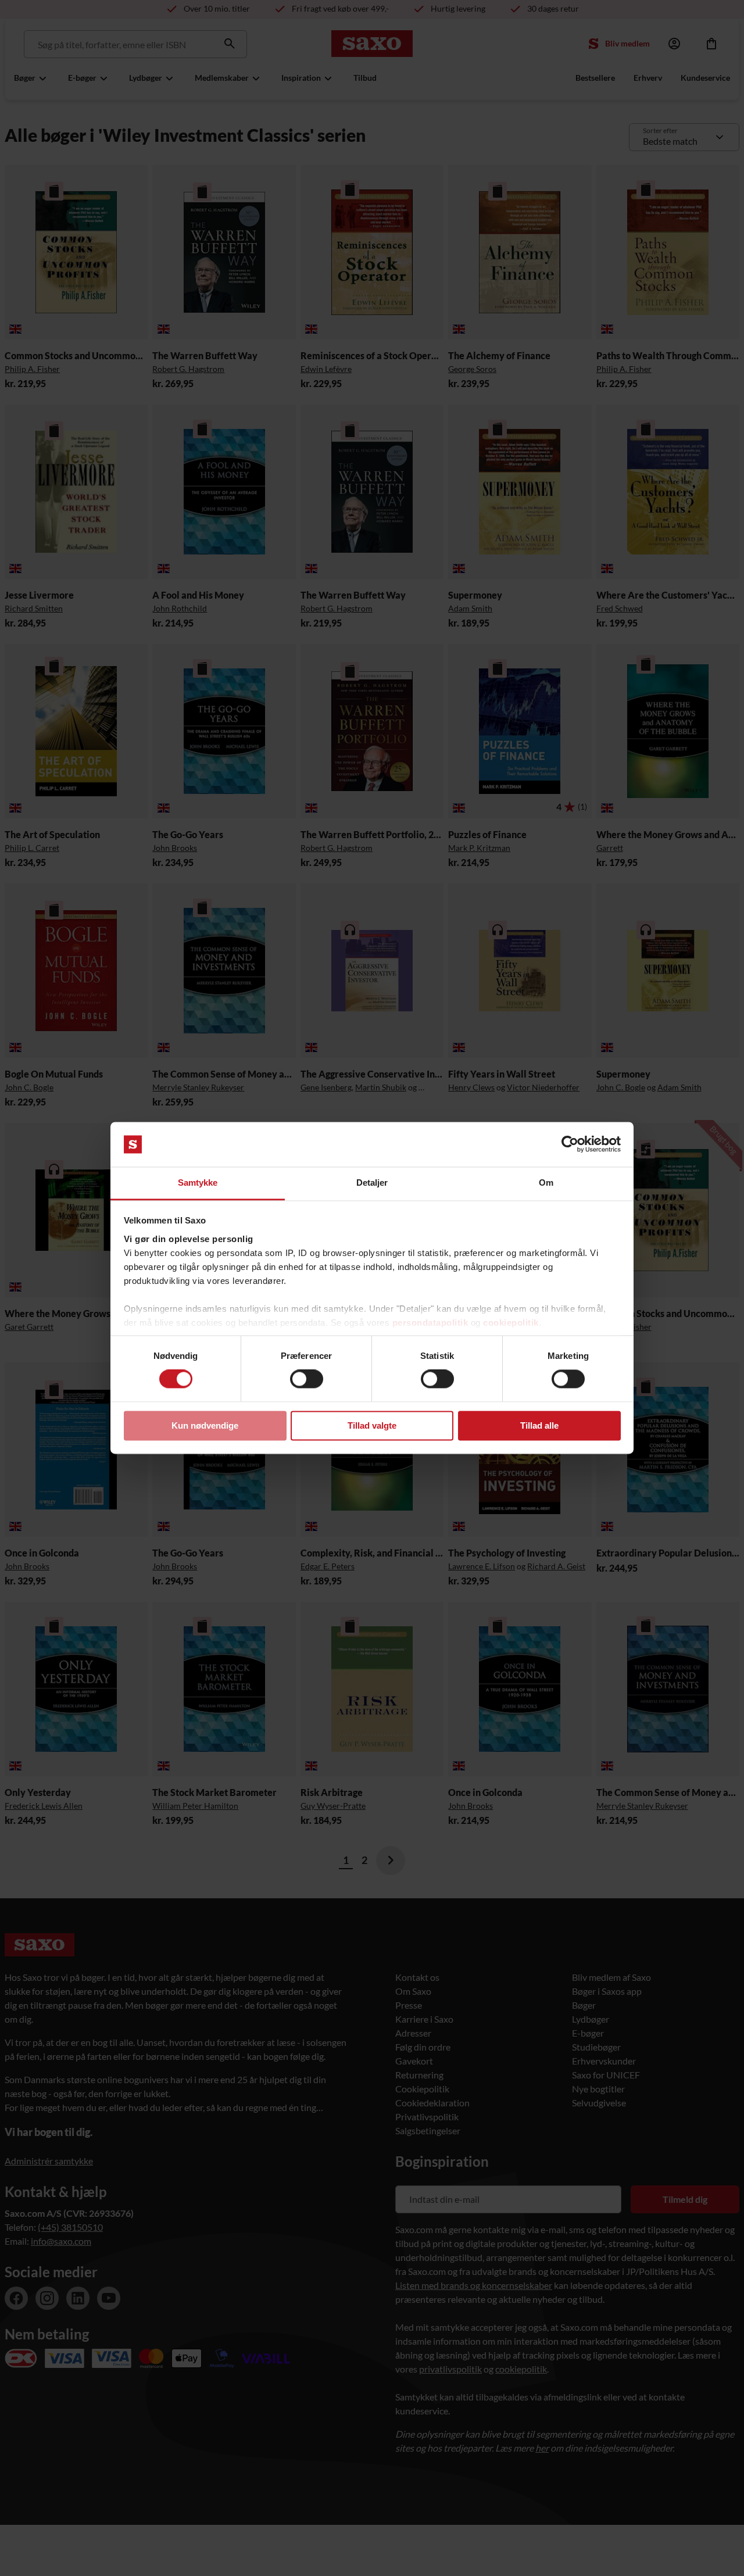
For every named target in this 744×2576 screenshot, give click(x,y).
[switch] (307, 1379)
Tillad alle (539, 1425)
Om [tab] (546, 1183)
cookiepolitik (511, 1323)
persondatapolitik (430, 1323)
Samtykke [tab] (198, 1183)
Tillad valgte (372, 1425)
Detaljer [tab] (372, 1183)
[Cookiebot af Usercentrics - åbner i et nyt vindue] (570, 1144)
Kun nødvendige (205, 1425)
